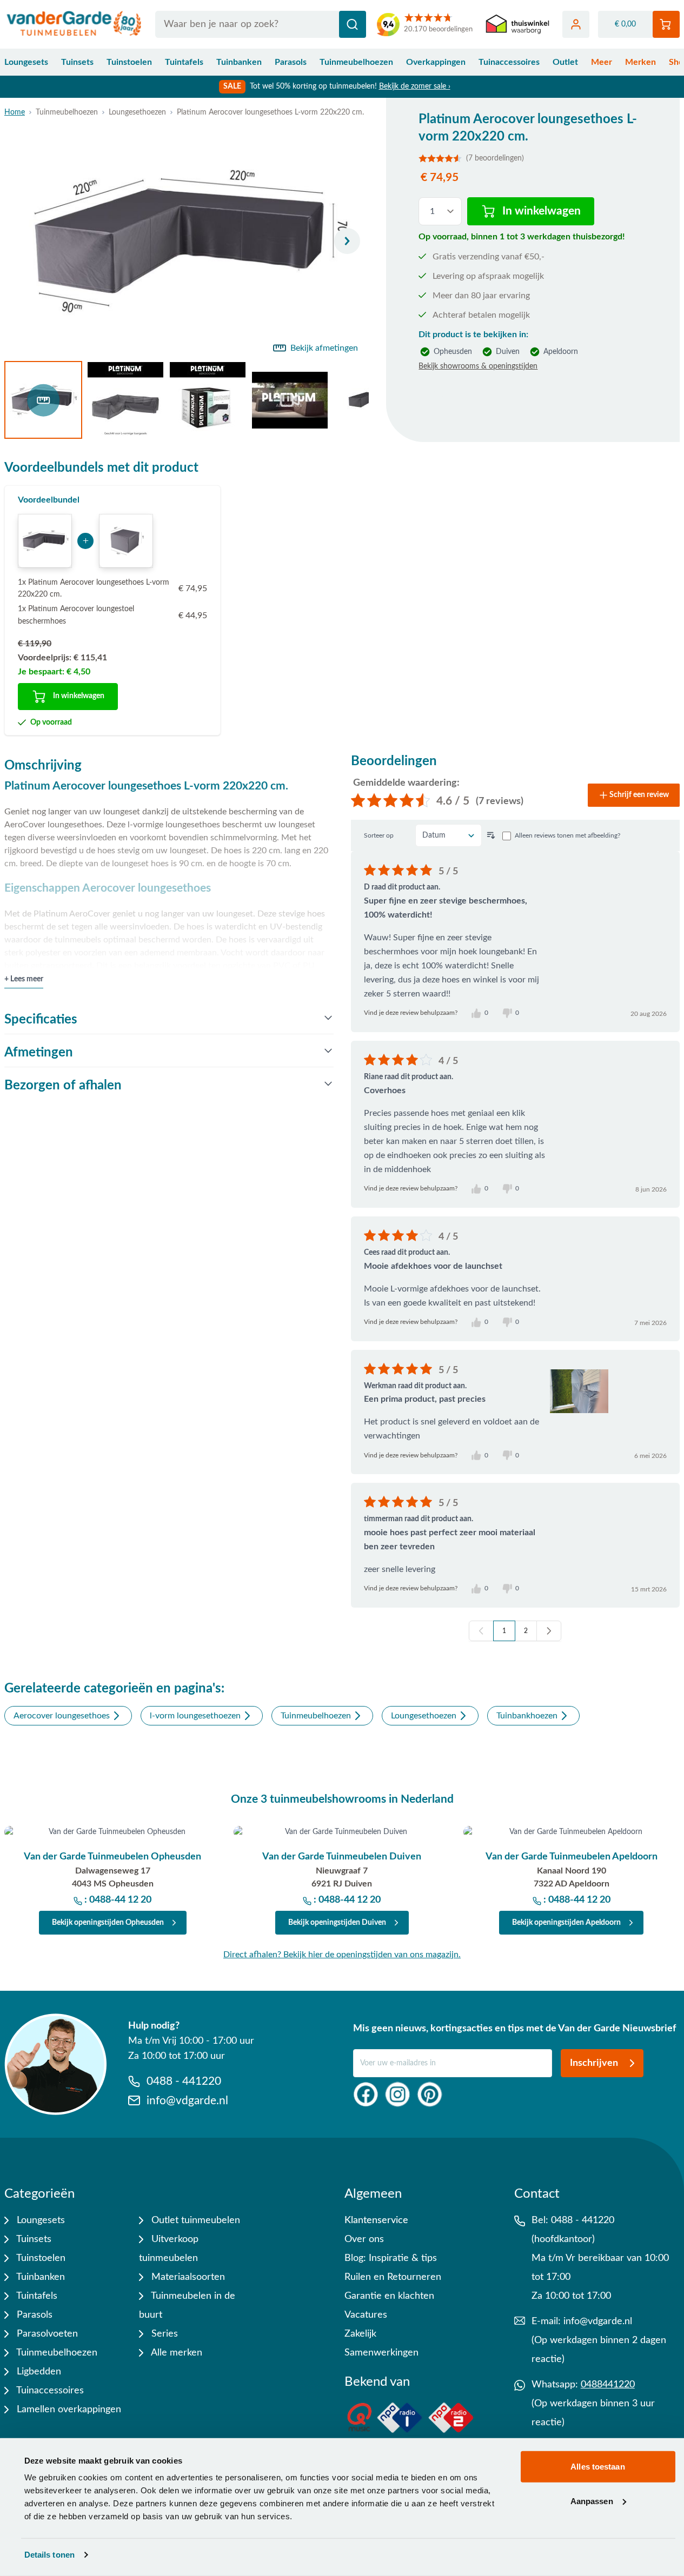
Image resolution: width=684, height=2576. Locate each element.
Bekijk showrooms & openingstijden (478, 366)
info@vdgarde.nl (598, 2321)
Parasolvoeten (46, 2334)
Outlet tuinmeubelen (194, 2220)
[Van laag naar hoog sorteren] (491, 835)
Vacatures (366, 2315)
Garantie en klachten (389, 2296)
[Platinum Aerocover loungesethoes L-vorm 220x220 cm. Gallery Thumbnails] (187, 400)
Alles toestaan (597, 2467)
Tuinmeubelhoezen (356, 62)
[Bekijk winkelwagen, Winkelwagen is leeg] (666, 24)
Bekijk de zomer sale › (415, 86)
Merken (640, 62)
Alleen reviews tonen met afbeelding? (567, 835)
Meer (602, 62)
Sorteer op (379, 835)
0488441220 (608, 2385)
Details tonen (49, 2555)
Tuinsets (77, 62)
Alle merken (175, 2353)
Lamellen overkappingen (68, 2410)
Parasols (291, 62)
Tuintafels (184, 62)
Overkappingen (436, 62)
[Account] (576, 24)
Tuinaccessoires (509, 62)
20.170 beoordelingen (438, 29)
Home (15, 112)
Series (163, 2334)
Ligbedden (38, 2372)
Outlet (565, 62)
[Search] (353, 24)
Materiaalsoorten (187, 2277)
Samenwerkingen (381, 2353)
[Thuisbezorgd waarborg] (517, 25)
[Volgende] (347, 241)
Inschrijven (594, 2063)
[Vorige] (481, 1631)
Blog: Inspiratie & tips (391, 2258)
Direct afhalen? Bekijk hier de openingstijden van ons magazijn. (342, 1955)
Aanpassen (592, 2501)
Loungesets (26, 62)
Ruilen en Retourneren (393, 2277)
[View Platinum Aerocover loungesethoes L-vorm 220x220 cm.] (43, 400)
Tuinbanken (239, 62)
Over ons (364, 2239)
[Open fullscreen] (187, 241)
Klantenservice (376, 2220)
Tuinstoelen (129, 62)
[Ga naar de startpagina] (74, 24)
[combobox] (261, 24)
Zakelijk (360, 2334)
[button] (533, 158)
